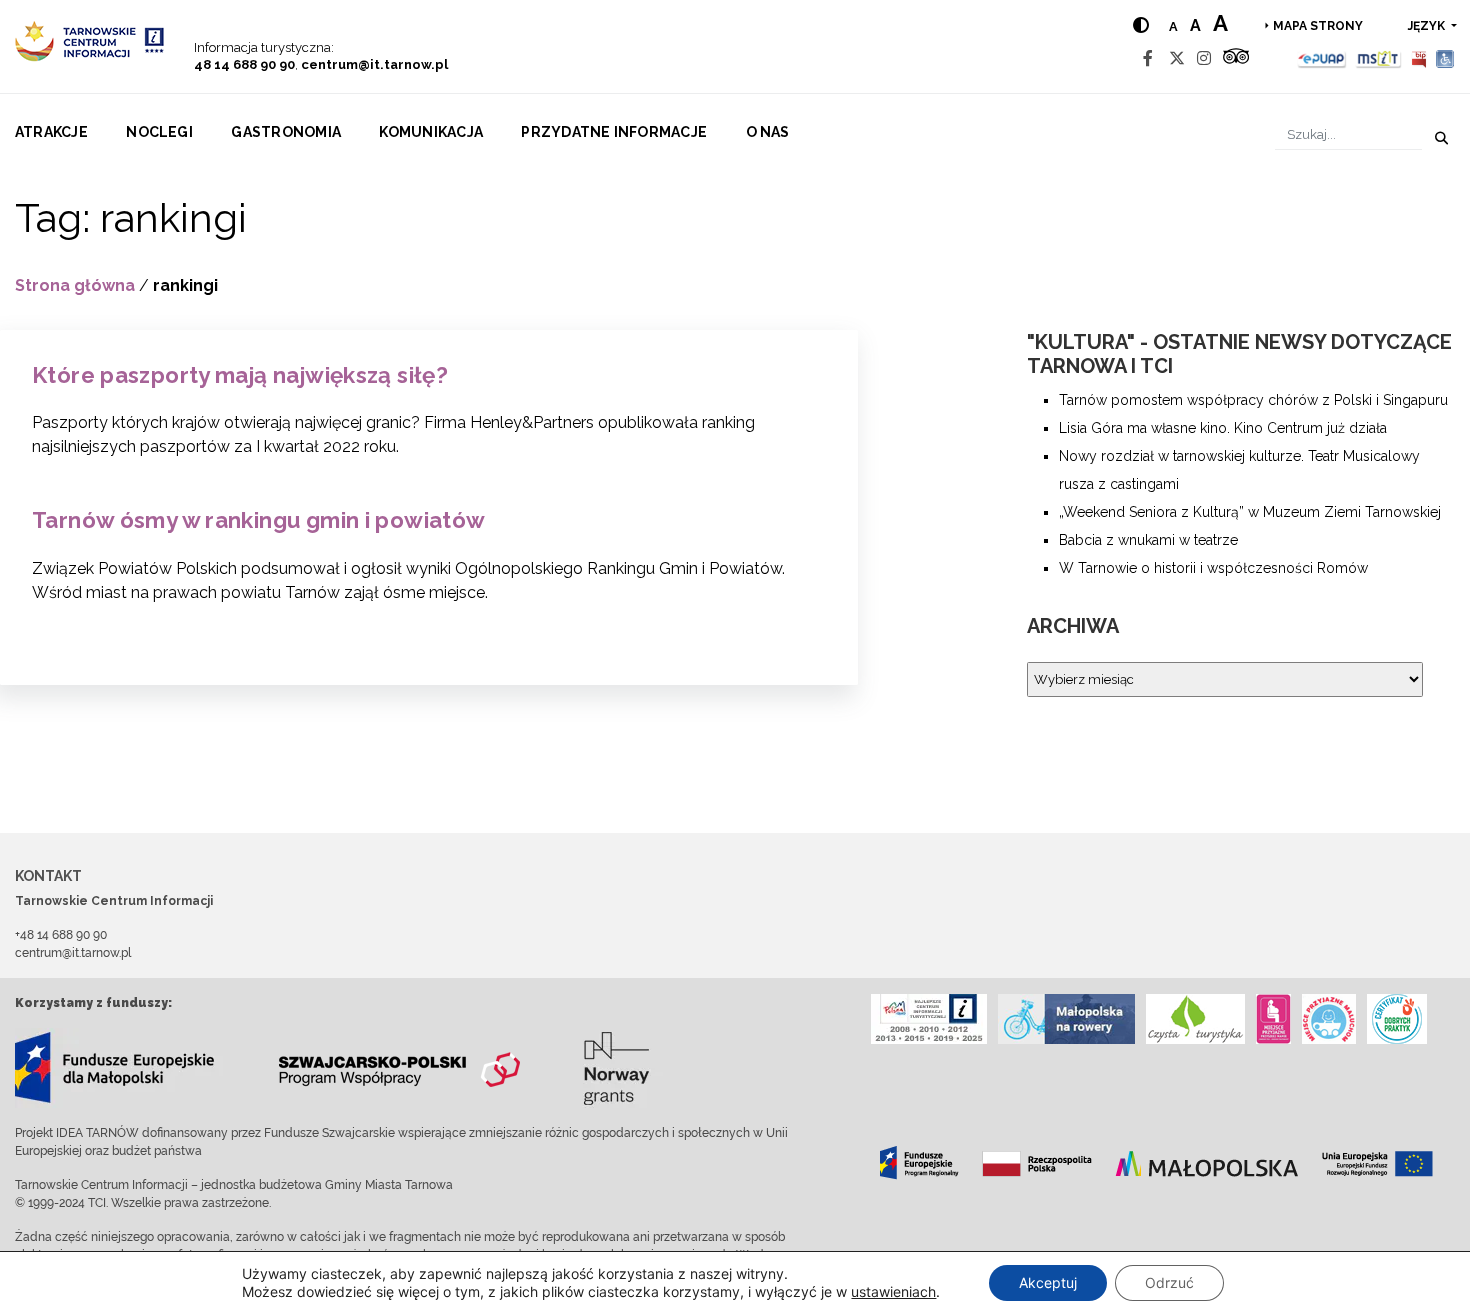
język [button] (1428, 26)
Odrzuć (1169, 1282)
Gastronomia (286, 132)
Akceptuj (1048, 1282)
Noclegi (159, 132)
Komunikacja (431, 132)
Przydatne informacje (614, 132)
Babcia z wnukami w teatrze (1148, 540)
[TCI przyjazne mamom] (1273, 1019)
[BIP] (1419, 58)
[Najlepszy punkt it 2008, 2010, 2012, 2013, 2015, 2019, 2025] (929, 1019)
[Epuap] (1322, 58)
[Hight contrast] (1141, 25)
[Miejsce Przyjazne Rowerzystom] (1066, 1019)
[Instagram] (1204, 58)
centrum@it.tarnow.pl (374, 64)
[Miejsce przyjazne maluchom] (1329, 1019)
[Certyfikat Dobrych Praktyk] (1397, 1019)
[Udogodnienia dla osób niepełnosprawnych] (1445, 58)
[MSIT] (1378, 58)
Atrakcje (51, 132)
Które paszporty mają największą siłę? (240, 375)
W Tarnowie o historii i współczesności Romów (1213, 568)
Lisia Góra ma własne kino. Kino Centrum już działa (1223, 428)
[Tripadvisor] (1236, 58)
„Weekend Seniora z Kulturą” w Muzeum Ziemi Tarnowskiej (1250, 512)
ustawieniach (893, 1291)
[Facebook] (1148, 58)
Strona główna (75, 285)
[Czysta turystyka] (1195, 1019)
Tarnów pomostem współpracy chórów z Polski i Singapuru (1253, 400)
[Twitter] (1177, 58)
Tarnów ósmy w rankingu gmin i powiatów (258, 520)
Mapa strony (1318, 26)
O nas (768, 132)
